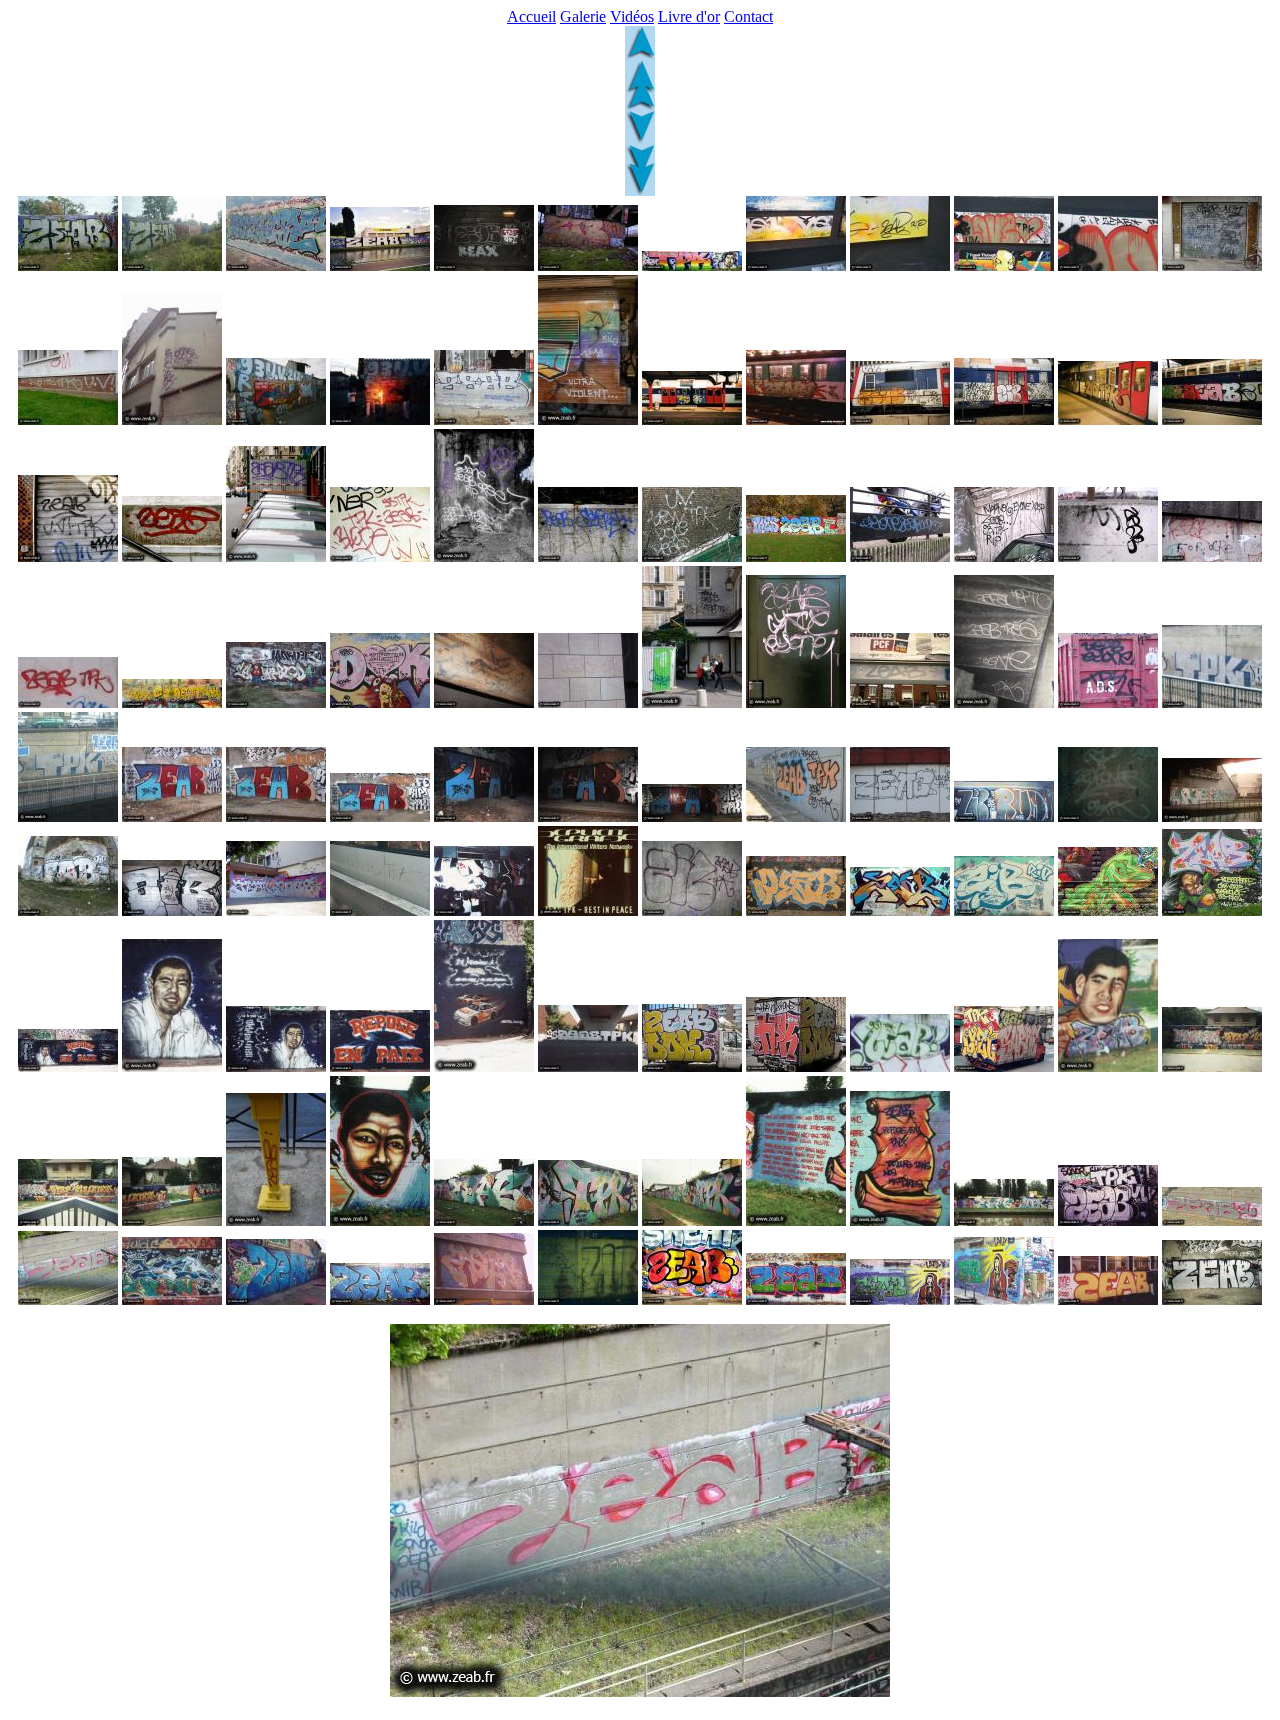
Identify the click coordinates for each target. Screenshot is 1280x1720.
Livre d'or (689, 16)
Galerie (583, 16)
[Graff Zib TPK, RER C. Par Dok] (1108, 419)
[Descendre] (640, 139)
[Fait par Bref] (796, 910)
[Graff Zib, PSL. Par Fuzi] (1004, 419)
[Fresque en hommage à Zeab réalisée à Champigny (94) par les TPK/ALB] (1108, 1066)
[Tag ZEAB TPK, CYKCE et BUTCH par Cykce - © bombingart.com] (172, 419)
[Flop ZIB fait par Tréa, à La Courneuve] (692, 910)
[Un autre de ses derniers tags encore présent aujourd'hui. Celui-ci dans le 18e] (588, 702)
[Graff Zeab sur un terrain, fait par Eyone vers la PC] (484, 1299)
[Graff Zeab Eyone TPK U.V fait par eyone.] (172, 702)
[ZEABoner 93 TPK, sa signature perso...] (1108, 816)
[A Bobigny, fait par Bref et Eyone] (900, 816)
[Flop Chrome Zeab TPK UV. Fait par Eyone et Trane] (1108, 1220)
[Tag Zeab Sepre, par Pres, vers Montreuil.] (588, 556)
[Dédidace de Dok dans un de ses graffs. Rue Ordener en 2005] (380, 702)
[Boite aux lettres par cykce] (276, 1220)
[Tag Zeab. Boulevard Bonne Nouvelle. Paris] (172, 556)
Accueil (531, 16)
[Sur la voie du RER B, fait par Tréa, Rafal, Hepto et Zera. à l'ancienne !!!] (1212, 1299)
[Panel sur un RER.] (1108, 1299)
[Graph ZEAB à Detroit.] (68, 265)
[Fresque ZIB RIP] (588, 265)
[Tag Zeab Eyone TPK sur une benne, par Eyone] (1108, 702)
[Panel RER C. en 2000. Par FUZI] (692, 419)
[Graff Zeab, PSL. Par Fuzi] (900, 419)
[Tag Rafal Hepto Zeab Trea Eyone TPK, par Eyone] (1004, 702)
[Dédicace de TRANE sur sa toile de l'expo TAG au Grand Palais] (1108, 265)
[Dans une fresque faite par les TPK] (1108, 910)
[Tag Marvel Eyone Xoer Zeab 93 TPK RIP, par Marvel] (1004, 556)
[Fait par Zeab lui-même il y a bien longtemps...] (588, 1299)
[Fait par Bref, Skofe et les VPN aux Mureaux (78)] (172, 910)
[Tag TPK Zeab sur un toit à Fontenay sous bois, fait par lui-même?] (1108, 556)
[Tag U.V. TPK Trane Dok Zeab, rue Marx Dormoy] (692, 556)
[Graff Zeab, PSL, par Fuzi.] (1212, 419)
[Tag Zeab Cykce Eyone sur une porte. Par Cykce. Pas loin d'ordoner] (796, 702)
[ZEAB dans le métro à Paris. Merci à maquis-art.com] (484, 265)
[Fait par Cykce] (692, 1299)
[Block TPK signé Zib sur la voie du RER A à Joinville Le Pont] (1212, 702)
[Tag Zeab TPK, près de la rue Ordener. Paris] (276, 556)
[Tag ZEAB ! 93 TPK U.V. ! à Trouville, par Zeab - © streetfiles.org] (68, 419)
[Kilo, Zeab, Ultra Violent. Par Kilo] (588, 419)
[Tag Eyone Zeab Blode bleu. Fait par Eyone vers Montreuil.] (900, 556)
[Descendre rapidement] (640, 190)
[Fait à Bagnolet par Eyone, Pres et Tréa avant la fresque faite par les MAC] (276, 1299)
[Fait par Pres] (172, 1299)
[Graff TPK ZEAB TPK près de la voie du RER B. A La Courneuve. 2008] (796, 816)
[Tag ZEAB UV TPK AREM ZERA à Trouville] (1212, 265)
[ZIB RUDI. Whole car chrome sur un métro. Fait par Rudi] (1004, 816)
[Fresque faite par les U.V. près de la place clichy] (900, 1299)
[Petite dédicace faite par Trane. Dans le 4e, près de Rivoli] (692, 702)
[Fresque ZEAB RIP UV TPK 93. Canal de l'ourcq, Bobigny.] (380, 265)
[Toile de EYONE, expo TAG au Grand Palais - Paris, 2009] (796, 265)
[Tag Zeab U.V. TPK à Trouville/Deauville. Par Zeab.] (68, 556)
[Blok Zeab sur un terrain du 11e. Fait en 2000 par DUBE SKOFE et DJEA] (68, 910)
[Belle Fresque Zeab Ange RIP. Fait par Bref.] (276, 910)
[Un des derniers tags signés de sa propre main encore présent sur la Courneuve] (900, 702)
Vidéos (632, 16)
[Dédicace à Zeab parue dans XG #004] (588, 910)
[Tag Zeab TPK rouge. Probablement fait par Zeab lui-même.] (68, 702)
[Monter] (640, 54)
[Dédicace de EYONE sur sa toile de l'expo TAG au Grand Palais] (900, 265)
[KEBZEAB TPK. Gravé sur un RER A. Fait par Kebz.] (380, 910)
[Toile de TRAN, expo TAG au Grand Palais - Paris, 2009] (1004, 265)
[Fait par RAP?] (796, 1299)
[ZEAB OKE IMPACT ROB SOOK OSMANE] (276, 265)
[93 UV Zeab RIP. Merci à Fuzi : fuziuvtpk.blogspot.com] (380, 419)
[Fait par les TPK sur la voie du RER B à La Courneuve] (172, 816)
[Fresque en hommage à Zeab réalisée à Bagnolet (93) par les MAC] (68, 1066)
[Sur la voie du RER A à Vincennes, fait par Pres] (1212, 1220)
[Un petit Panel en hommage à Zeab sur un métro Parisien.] (796, 419)
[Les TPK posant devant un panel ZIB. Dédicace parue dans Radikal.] (484, 910)
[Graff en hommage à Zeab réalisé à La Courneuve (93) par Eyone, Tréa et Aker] (588, 1066)
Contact (748, 16)
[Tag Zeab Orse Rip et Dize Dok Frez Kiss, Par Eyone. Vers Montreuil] (484, 556)
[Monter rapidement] (640, 105)
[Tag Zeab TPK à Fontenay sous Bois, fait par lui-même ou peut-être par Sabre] (1212, 556)
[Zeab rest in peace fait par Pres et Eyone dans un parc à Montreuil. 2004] (796, 556)
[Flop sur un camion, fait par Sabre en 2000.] (900, 1066)
